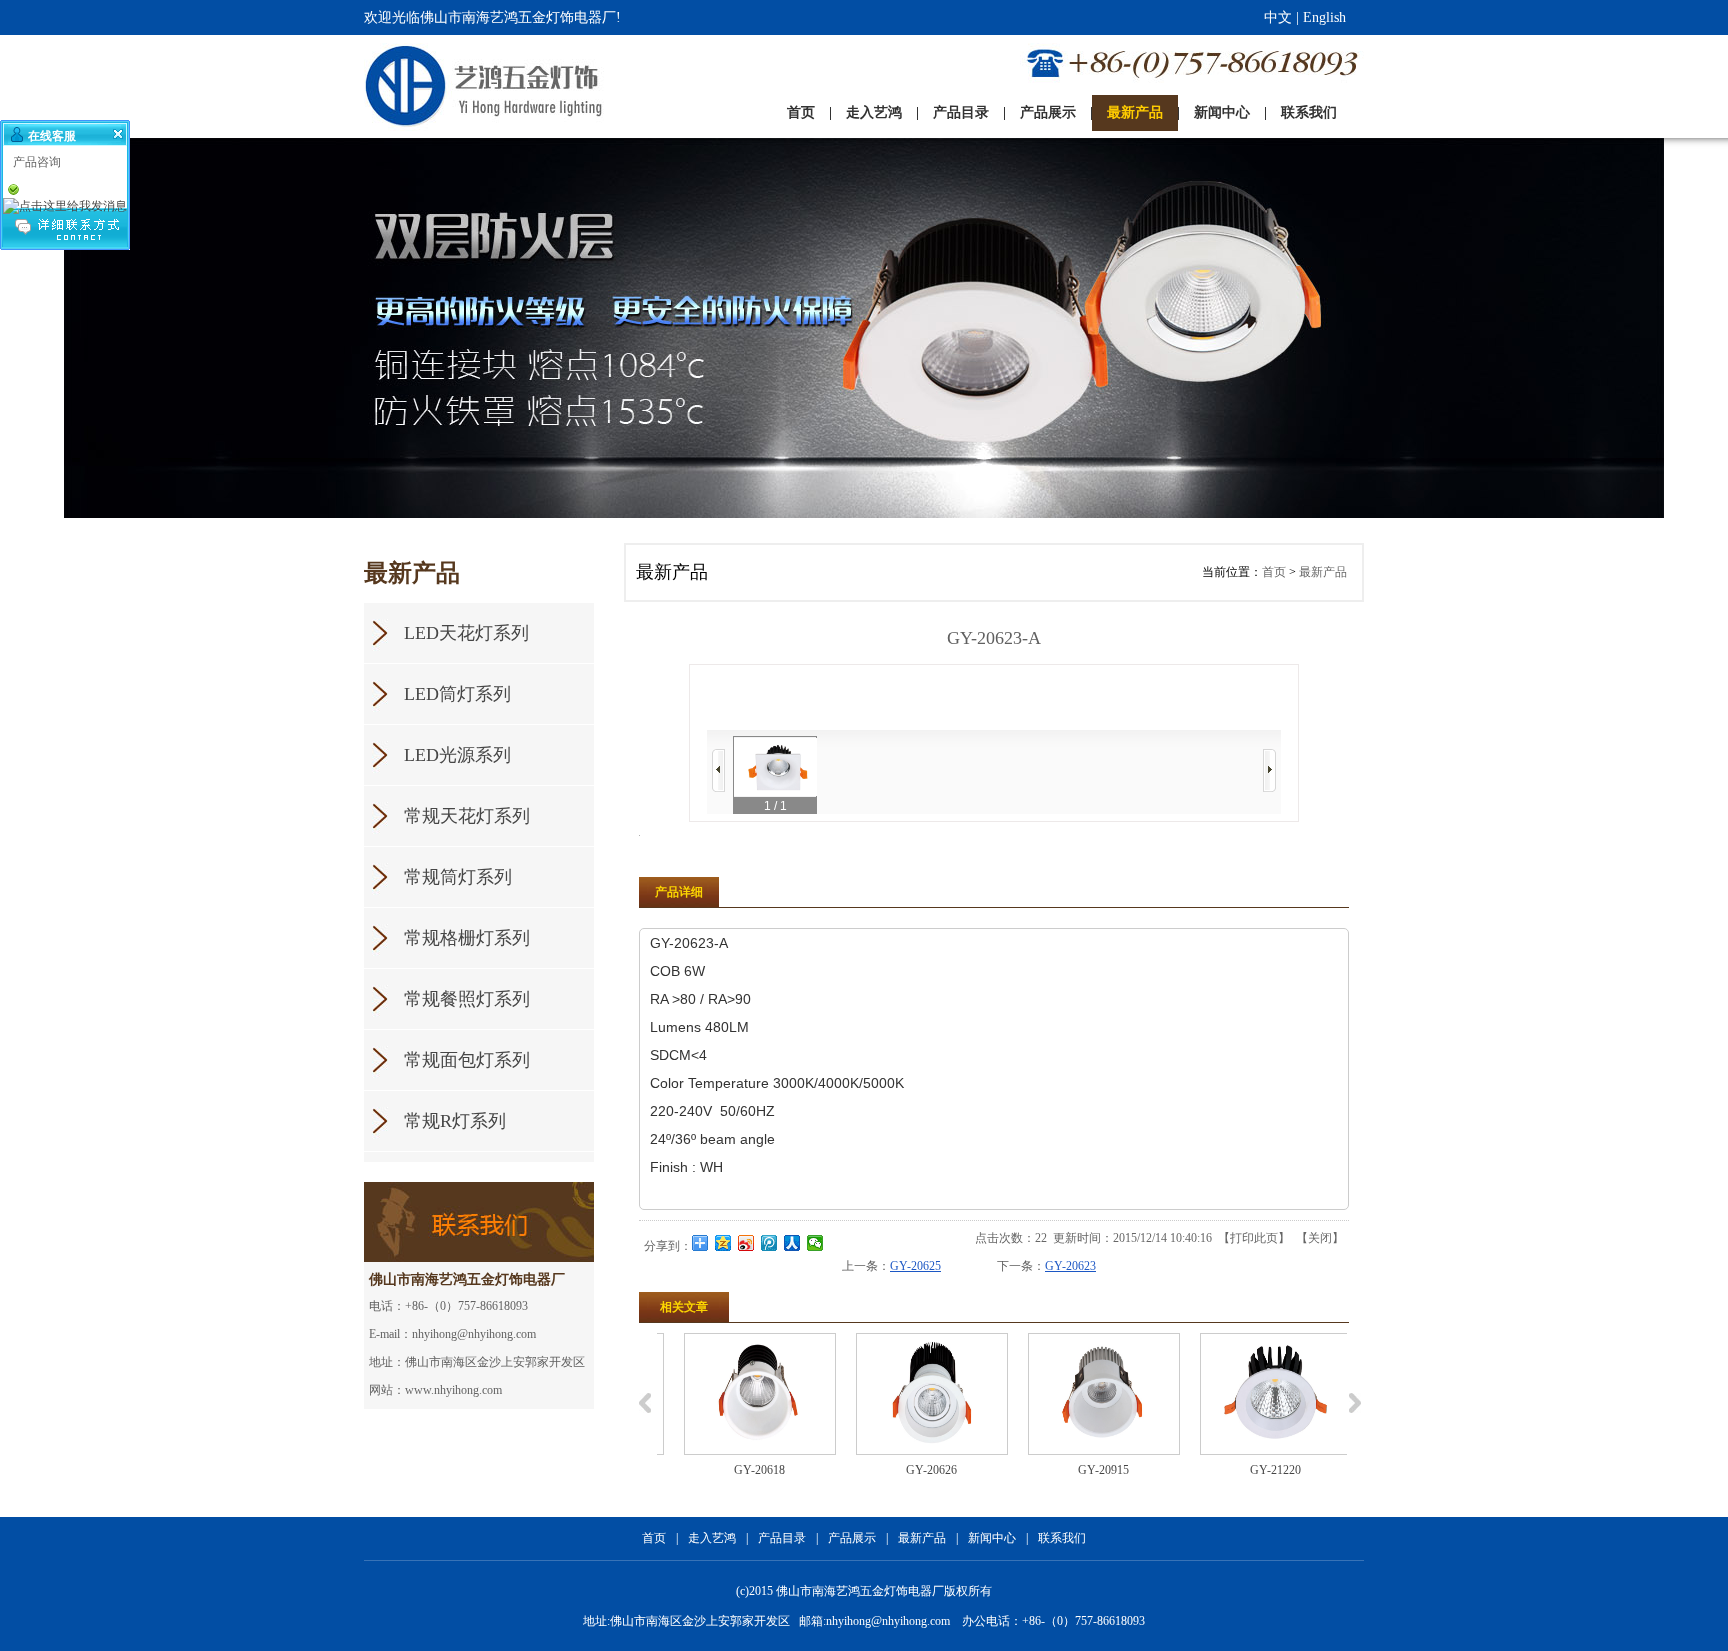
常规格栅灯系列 (467, 938)
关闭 (1320, 1238)
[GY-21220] (1259, 1394)
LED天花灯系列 (466, 633)
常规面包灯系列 (467, 1060)
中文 (1278, 17)
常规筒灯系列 (458, 877)
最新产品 (1323, 572)
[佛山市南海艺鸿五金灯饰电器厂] (442, 86)
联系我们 (1062, 1538)
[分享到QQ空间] (723, 1243)
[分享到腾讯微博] (769, 1243)
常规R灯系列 (455, 1121)
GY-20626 (914, 1470)
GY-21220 (1258, 1470)
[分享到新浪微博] (746, 1243)
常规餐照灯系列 (467, 999)
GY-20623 (1070, 1266)
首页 (1274, 572)
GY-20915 (1086, 1470)
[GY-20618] (743, 1394)
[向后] (1269, 770)
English (1324, 17)
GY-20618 (742, 1470)
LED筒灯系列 (457, 694)
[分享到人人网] (792, 1243)
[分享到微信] (815, 1243)
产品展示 (852, 1538)
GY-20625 (915, 1266)
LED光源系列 (457, 755)
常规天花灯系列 (467, 816)
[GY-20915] (1087, 1394)
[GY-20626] (915, 1394)
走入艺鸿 (712, 1538)
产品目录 (782, 1538)
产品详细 (679, 892)
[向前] (718, 770)
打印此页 (1254, 1238)
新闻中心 (992, 1538)
